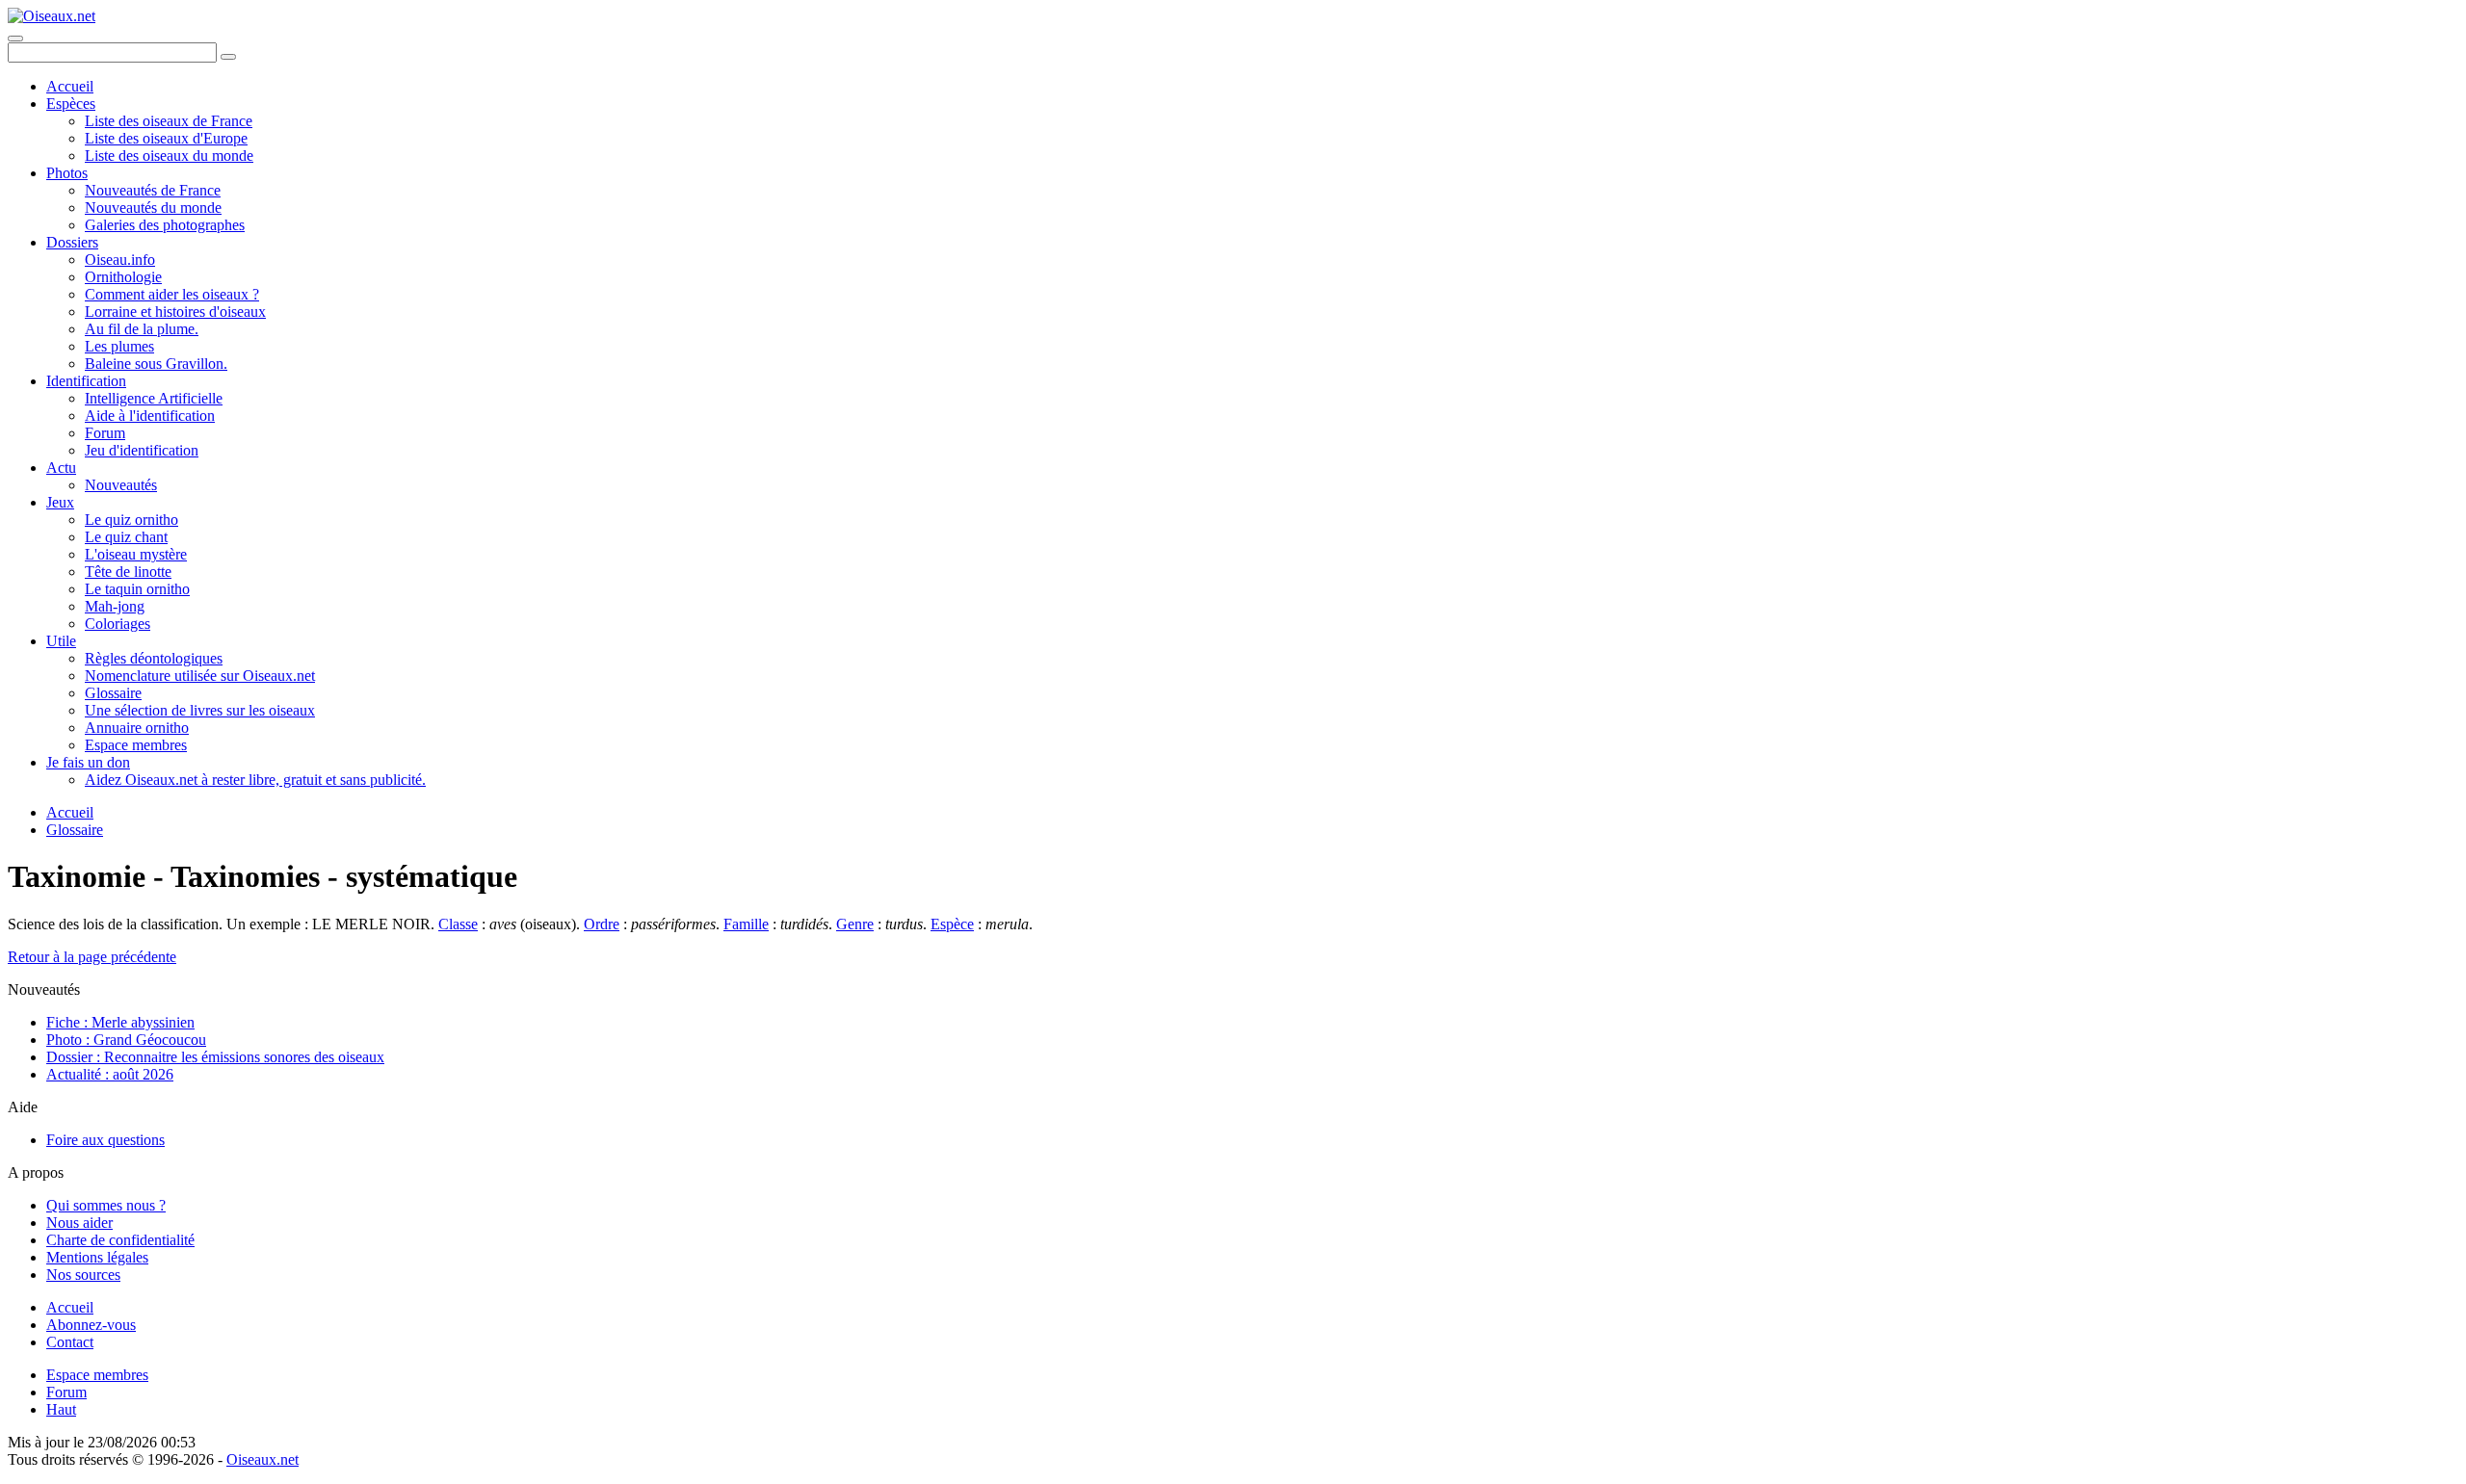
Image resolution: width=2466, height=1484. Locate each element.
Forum (105, 433)
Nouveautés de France (153, 190)
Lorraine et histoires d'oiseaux (175, 312)
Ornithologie (123, 277)
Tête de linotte (128, 572)
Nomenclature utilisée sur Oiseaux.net (200, 676)
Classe (458, 924)
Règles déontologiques (154, 658)
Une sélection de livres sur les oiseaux (200, 710)
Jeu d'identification (142, 450)
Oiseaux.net (262, 1459)
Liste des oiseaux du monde (169, 156)
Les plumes (119, 346)
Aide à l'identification (150, 416)
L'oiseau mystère (136, 554)
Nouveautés (121, 485)
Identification (86, 381)
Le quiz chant (126, 537)
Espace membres (136, 745)
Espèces (71, 104)
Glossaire (113, 693)
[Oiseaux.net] (52, 16)
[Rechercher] (228, 57)
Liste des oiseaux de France (169, 121)
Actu (61, 468)
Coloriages (118, 624)
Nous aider (79, 1223)
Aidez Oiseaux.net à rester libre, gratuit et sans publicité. (255, 780)
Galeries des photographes (165, 225)
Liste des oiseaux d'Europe (166, 138)
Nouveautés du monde (153, 208)
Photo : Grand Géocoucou (126, 1040)
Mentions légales (97, 1257)
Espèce (952, 924)
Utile (61, 641)
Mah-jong (115, 606)
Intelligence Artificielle (154, 398)
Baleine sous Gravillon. (156, 364)
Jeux (60, 502)
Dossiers (72, 242)
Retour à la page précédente (92, 957)
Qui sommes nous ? (106, 1205)
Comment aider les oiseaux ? (172, 294)
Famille (746, 924)
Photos (67, 173)
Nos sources (83, 1275)
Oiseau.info (120, 260)
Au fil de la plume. (142, 329)
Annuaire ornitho (137, 728)
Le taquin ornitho (137, 589)
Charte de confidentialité (120, 1240)
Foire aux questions (105, 1140)
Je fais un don (88, 762)
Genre (855, 924)
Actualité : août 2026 (110, 1074)
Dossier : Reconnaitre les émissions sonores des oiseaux (215, 1057)
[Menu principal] (15, 39)
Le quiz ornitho (131, 520)
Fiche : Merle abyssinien (120, 1022)
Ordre (602, 924)
